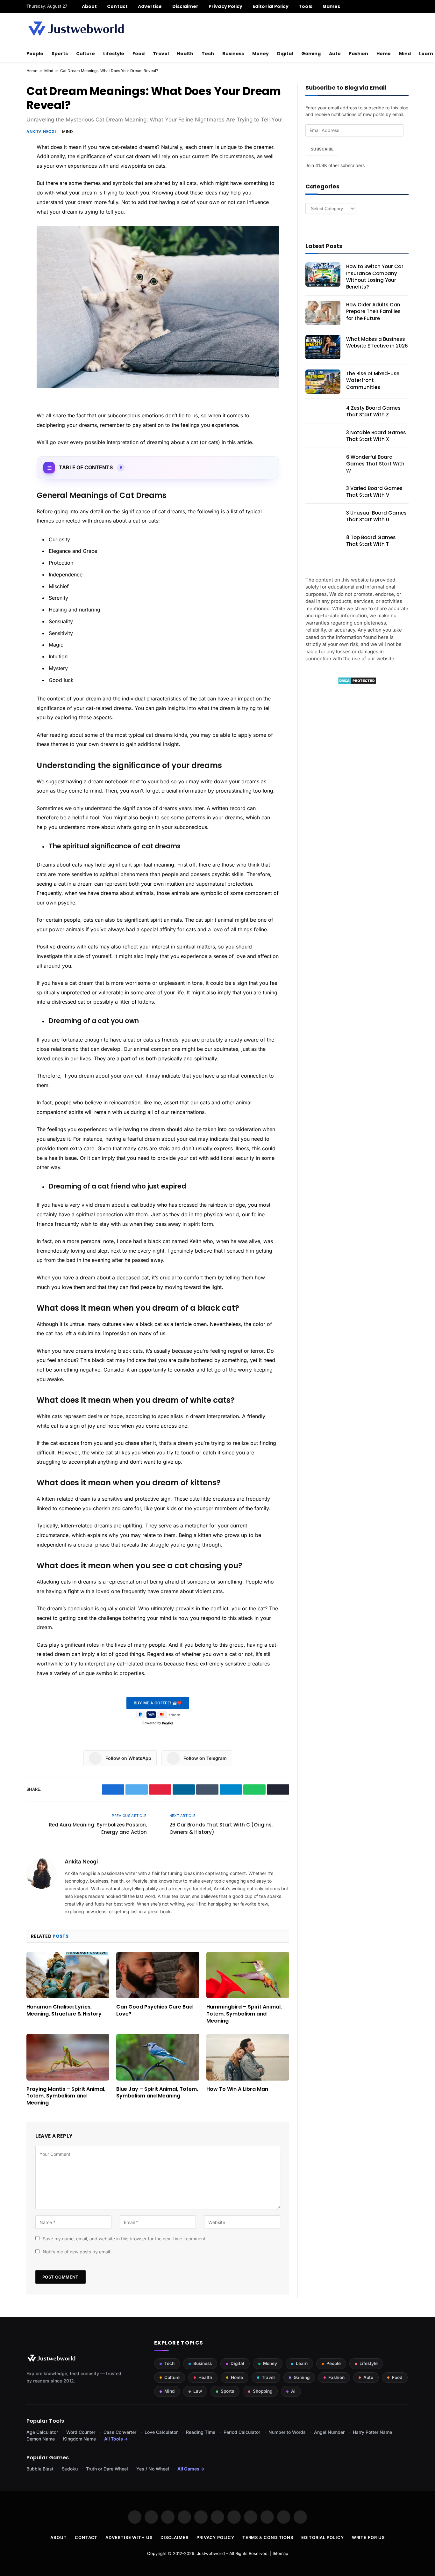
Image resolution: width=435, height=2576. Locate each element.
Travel (161, 54)
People (35, 54)
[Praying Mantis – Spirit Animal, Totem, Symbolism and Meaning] (68, 2057)
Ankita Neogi (41, 132)
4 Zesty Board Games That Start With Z (373, 411)
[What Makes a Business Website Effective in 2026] (323, 347)
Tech (208, 54)
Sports (60, 54)
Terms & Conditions (268, 2537)
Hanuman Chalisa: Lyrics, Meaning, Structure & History (64, 2010)
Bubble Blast (40, 2469)
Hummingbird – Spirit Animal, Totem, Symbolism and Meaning (244, 2014)
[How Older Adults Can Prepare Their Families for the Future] (323, 313)
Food (139, 54)
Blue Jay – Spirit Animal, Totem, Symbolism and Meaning (157, 2093)
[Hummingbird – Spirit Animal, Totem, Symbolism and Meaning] (248, 1975)
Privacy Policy (225, 6)
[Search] (406, 6)
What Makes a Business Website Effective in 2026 (377, 342)
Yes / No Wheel (153, 2469)
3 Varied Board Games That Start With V (374, 492)
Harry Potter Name (372, 2432)
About (89, 6)
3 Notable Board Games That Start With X (376, 436)
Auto (335, 54)
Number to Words (287, 2432)
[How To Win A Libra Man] (248, 2057)
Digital (285, 54)
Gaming (311, 54)
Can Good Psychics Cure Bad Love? (154, 2010)
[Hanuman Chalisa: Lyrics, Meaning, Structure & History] (68, 1975)
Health (185, 54)
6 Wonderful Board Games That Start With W (375, 464)
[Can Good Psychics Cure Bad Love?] (158, 1975)
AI (293, 2391)
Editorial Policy (271, 6)
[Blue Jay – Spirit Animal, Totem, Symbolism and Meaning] (158, 2057)
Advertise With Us (129, 2537)
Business (233, 54)
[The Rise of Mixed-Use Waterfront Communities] (323, 382)
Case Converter (120, 2432)
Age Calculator (42, 2432)
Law (198, 2391)
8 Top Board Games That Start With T (371, 541)
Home (384, 54)
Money (260, 54)
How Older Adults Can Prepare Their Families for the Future (373, 311)
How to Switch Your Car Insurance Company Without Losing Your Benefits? (375, 277)
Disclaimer (185, 6)
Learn (302, 2363)
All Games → (191, 2469)
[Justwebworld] (76, 29)
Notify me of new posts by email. (77, 2252)
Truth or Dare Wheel (107, 2469)
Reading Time (201, 2432)
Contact (117, 6)
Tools (305, 6)
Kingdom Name (79, 2439)
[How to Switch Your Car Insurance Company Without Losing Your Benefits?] (323, 274)
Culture (86, 54)
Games (331, 6)
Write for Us (368, 2537)
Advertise (150, 6)
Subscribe (322, 149)
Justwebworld (211, 2553)
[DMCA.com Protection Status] (357, 683)
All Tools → (116, 2439)
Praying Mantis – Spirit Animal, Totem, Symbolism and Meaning (66, 2096)
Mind (405, 54)
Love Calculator (161, 2432)
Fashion (359, 54)
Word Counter (81, 2432)
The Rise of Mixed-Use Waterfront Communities (373, 380)
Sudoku (70, 2469)
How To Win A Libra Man (237, 2089)
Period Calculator (242, 2432)
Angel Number (329, 2432)
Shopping (263, 2391)
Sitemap (280, 2553)
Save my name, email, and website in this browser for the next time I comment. (125, 2239)
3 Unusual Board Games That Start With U (376, 516)
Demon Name (41, 2439)
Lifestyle (114, 54)
